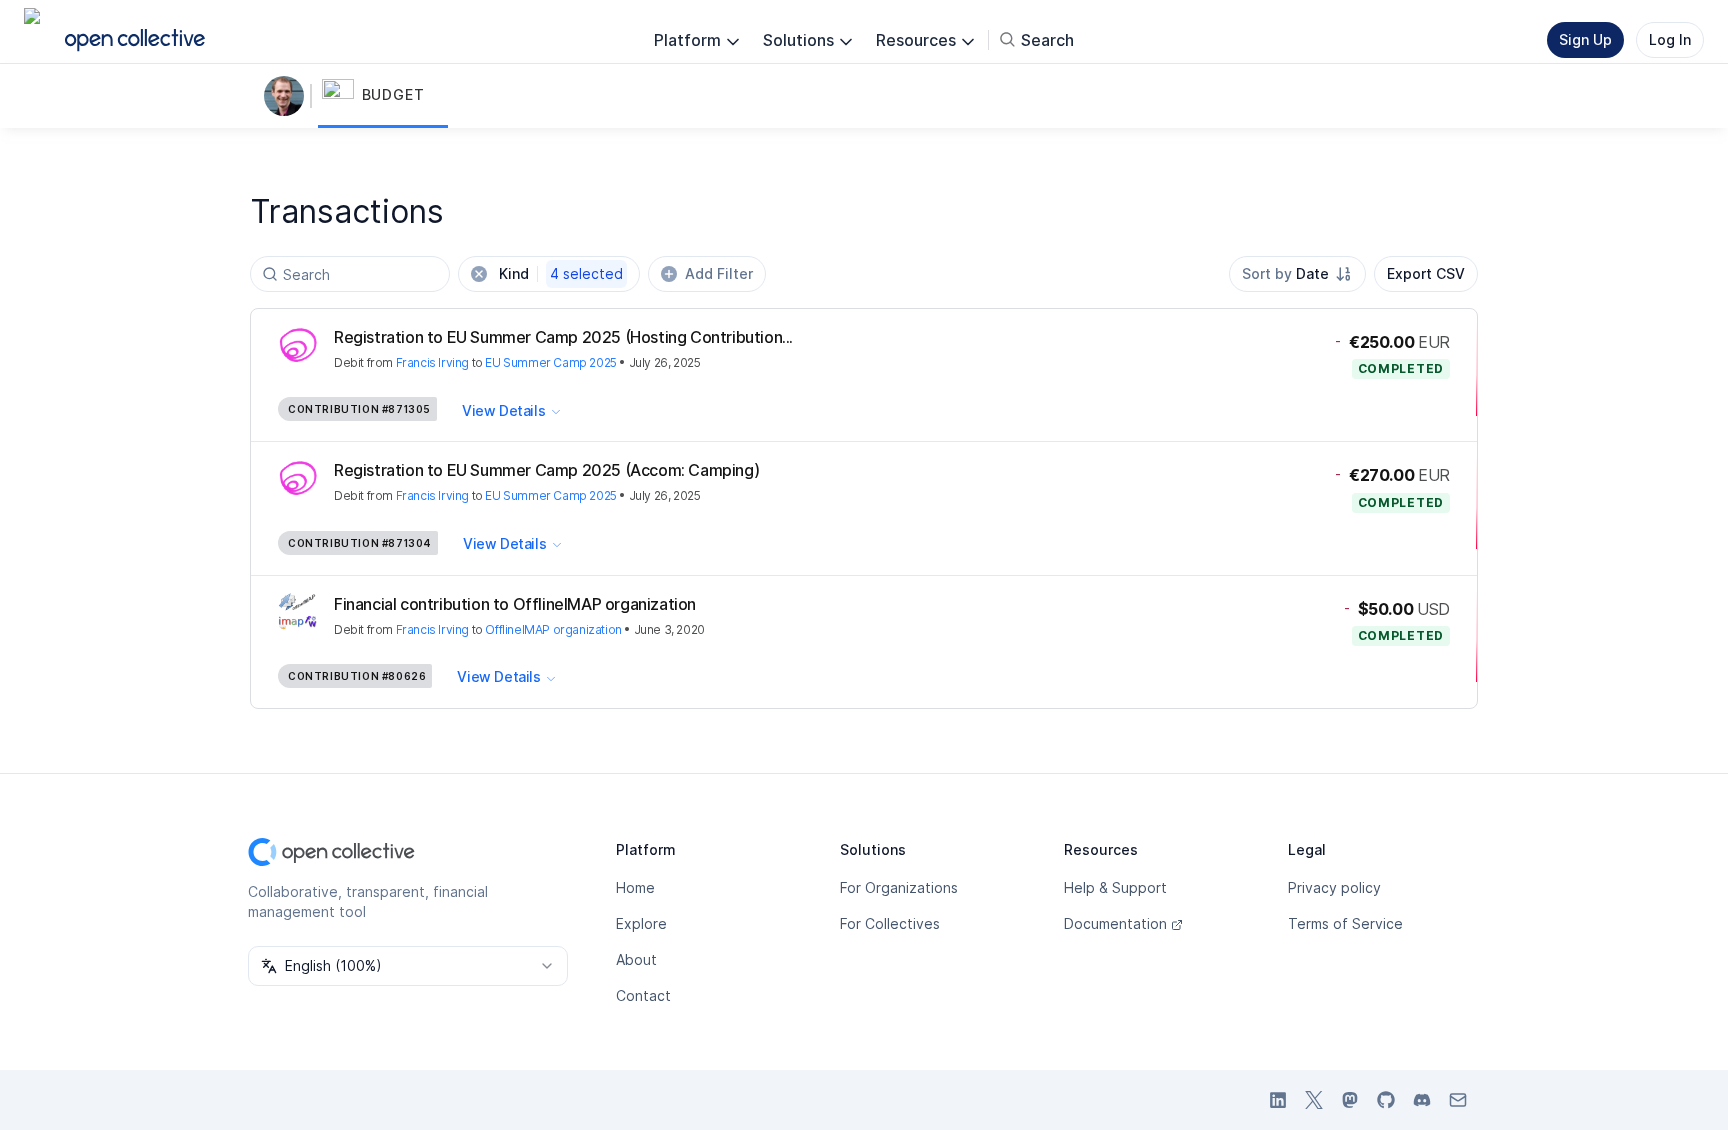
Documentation (1115, 923)
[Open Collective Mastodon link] (1350, 1100)
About (636, 959)
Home (635, 887)
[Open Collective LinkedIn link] (1278, 1100)
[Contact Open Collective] (1458, 1100)
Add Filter (719, 273)
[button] (383, 96)
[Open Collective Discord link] (1422, 1100)
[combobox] (1297, 274)
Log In (1670, 39)
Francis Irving (432, 362)
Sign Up (1585, 39)
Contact (643, 995)
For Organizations (899, 887)
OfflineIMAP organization (553, 629)
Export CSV (1426, 273)
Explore (641, 923)
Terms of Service (1345, 923)
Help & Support (1115, 887)
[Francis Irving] (288, 96)
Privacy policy (1334, 887)
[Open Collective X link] (1314, 1100)
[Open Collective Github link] (1386, 1100)
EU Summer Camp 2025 (550, 362)
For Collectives (890, 923)
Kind (561, 273)
